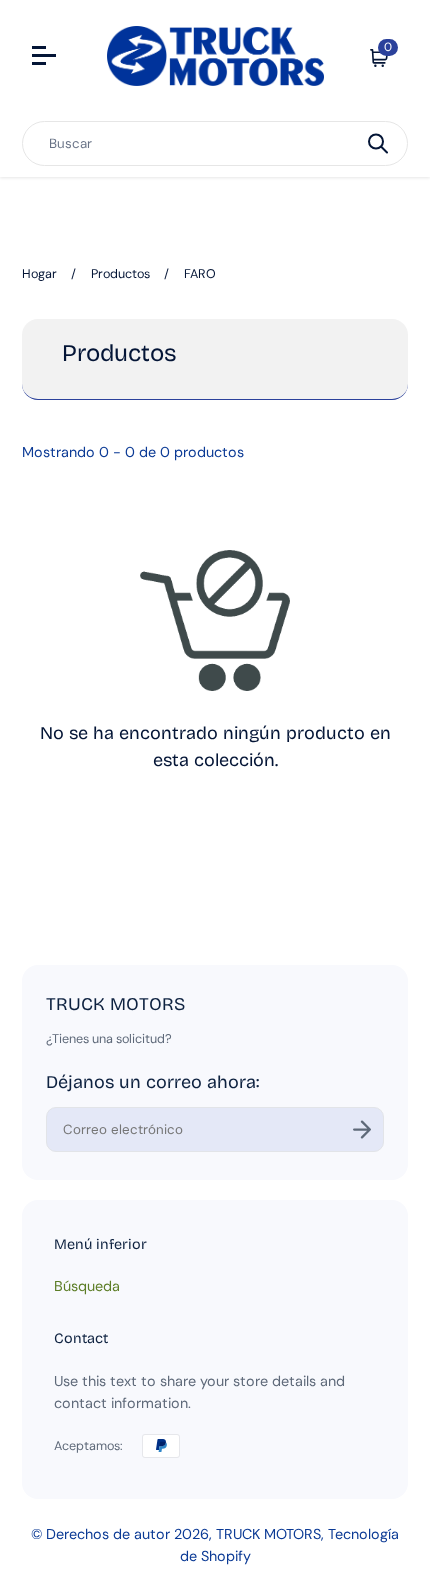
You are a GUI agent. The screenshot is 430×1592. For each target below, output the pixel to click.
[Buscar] (378, 143)
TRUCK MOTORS (268, 1534)
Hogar (39, 274)
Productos (120, 274)
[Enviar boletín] (362, 1129)
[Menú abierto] (46, 58)
